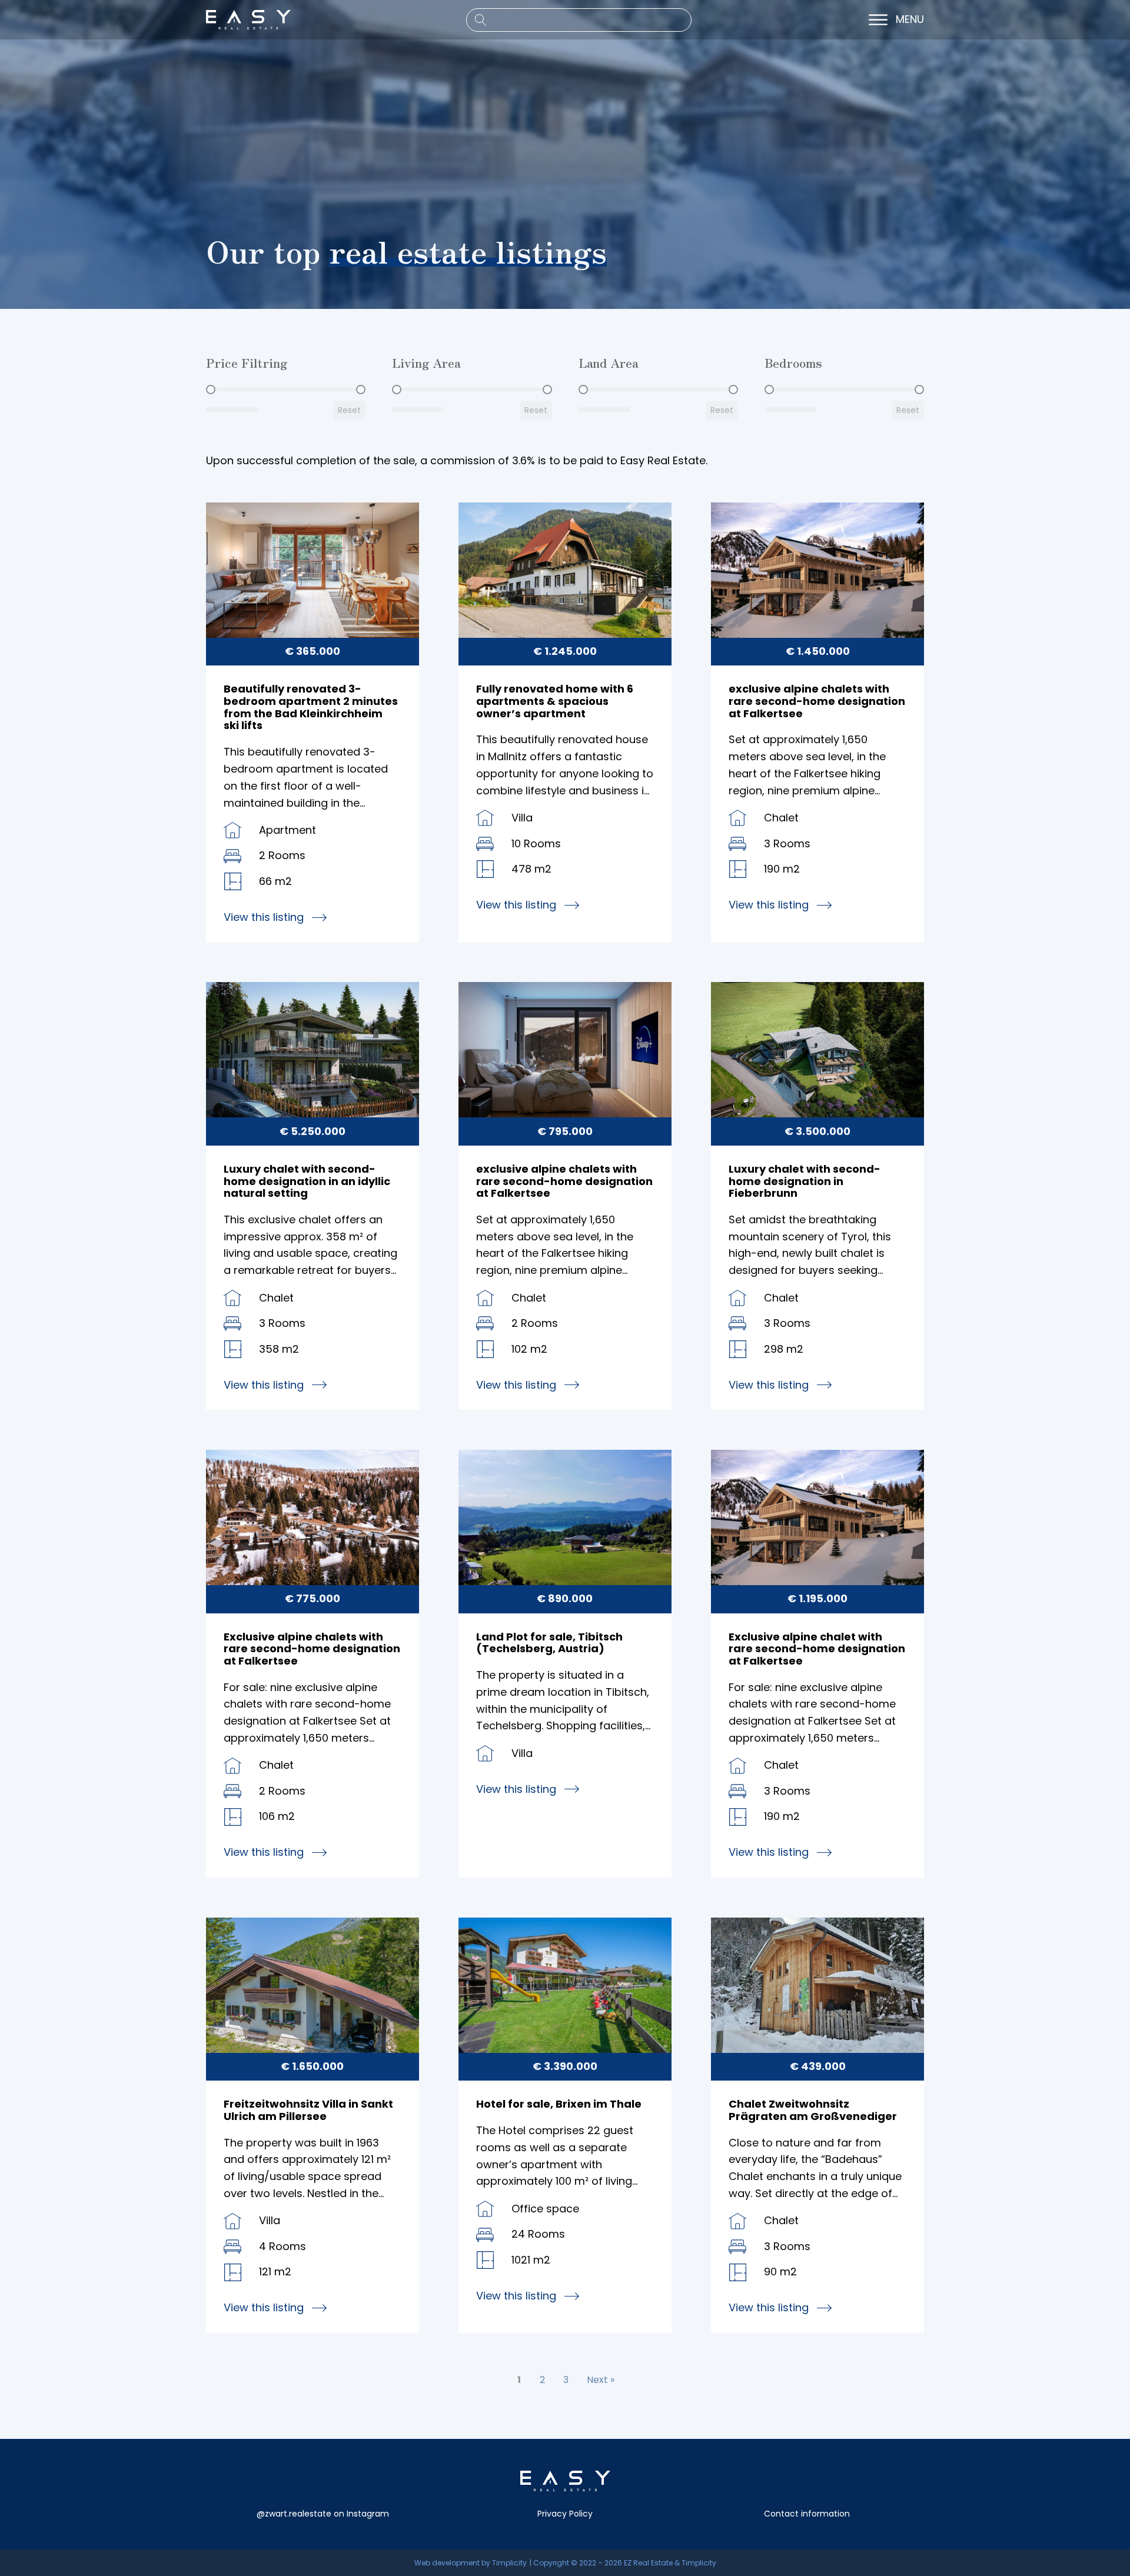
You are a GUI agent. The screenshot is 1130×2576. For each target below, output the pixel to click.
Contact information (807, 2514)
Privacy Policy (565, 2514)
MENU (910, 20)
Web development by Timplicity (471, 2563)
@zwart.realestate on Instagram (323, 2514)
